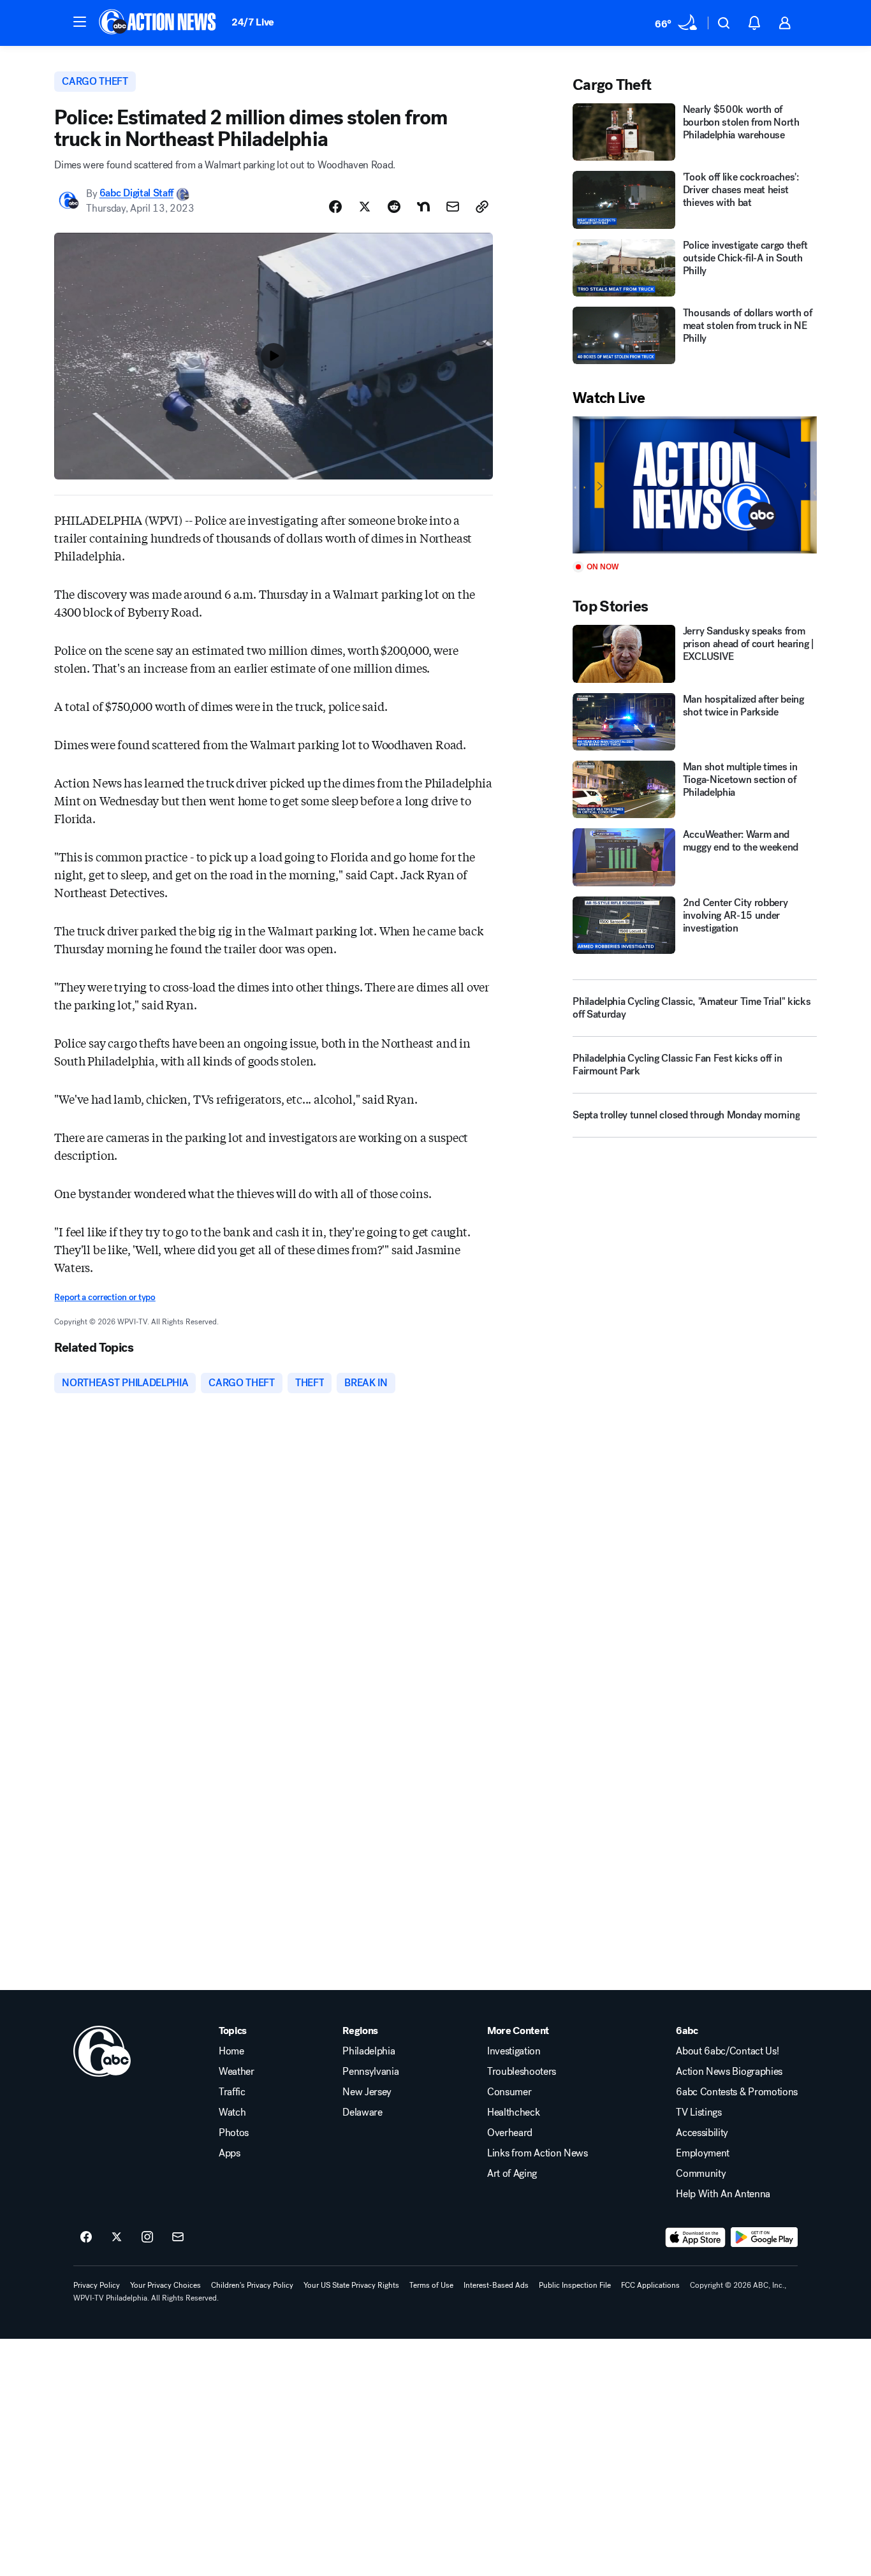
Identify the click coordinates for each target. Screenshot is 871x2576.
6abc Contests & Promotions (737, 2092)
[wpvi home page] (102, 2051)
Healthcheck (513, 2112)
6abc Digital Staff (136, 194)
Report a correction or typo (105, 1297)
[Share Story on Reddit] (394, 207)
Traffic (232, 2092)
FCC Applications (650, 2285)
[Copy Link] (482, 207)
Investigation (514, 2051)
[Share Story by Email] (453, 207)
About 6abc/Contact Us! (727, 2051)
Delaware (362, 2112)
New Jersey (367, 2092)
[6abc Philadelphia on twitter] (117, 2237)
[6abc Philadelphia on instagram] (147, 2237)
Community (701, 2174)
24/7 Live (253, 22)
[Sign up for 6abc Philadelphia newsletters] (178, 2237)
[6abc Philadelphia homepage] (158, 23)
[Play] (694, 485)
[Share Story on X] (365, 207)
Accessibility (702, 2133)
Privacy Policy (97, 2285)
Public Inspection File (575, 2285)
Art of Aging (512, 2174)
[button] (80, 22)
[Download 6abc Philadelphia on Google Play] (764, 2237)
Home (231, 2051)
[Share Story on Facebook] (335, 207)
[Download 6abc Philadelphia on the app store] (696, 2237)
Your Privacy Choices (165, 2285)
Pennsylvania (370, 2072)
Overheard (510, 2133)
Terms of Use (431, 2285)
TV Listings (699, 2112)
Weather (237, 2072)
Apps (230, 2153)
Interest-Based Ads (496, 2285)
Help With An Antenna (723, 2194)
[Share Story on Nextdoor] (423, 207)
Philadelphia (369, 2051)
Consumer (509, 2092)
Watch (232, 2112)
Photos (234, 2133)
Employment (703, 2153)
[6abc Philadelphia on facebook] (86, 2237)
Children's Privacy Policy (252, 2285)
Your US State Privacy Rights (351, 2285)
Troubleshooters (522, 2072)
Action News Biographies (729, 2072)
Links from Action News (538, 2153)
